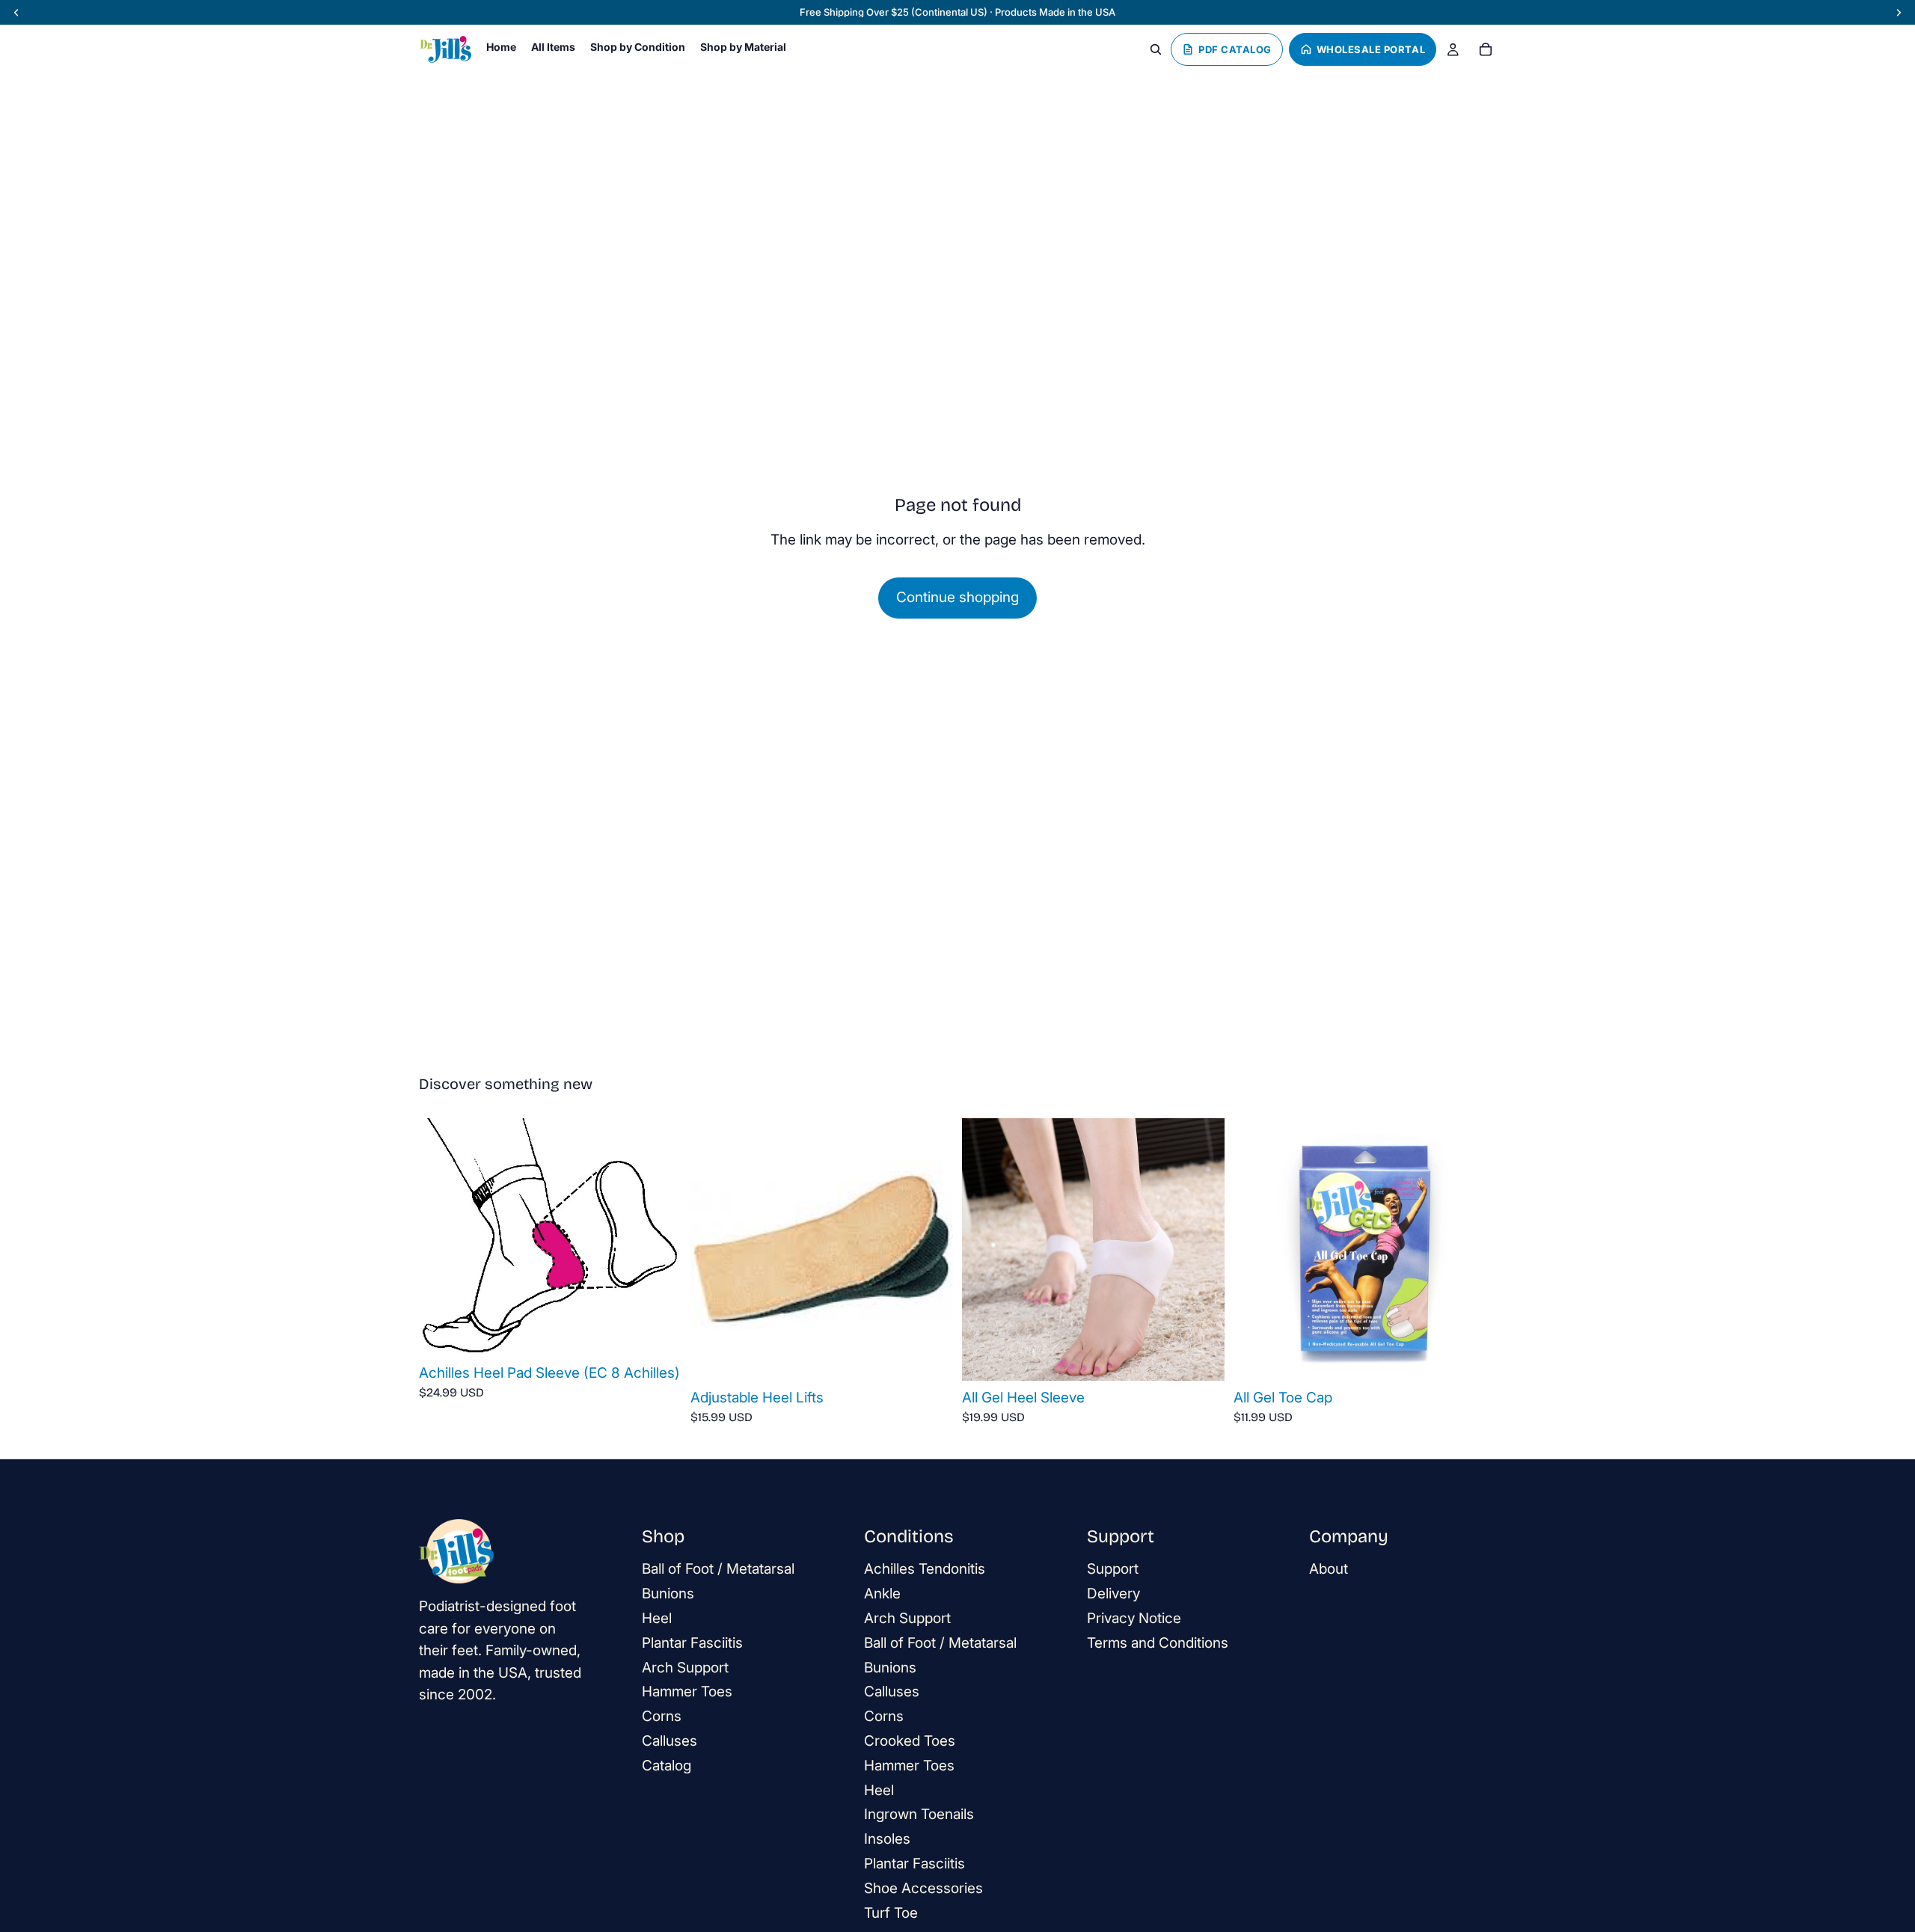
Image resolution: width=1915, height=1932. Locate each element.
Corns (662, 1716)
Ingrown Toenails (919, 1815)
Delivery (1113, 1594)
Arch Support (685, 1668)
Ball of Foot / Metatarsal (718, 1570)
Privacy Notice (1134, 1618)
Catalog (667, 1766)
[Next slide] (659, 1237)
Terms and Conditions (1158, 1643)
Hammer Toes (687, 1692)
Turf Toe (891, 1913)
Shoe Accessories (923, 1888)
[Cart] (1486, 49)
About (1329, 1570)
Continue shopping (957, 597)
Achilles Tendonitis (925, 1570)
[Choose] (658, 1333)
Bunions (668, 1594)
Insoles (887, 1839)
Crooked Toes (910, 1741)
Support (1113, 1570)
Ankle (882, 1594)
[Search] (1156, 49)
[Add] (1201, 1358)
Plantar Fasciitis (692, 1643)
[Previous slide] (441, 1237)
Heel (657, 1618)
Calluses (670, 1741)
